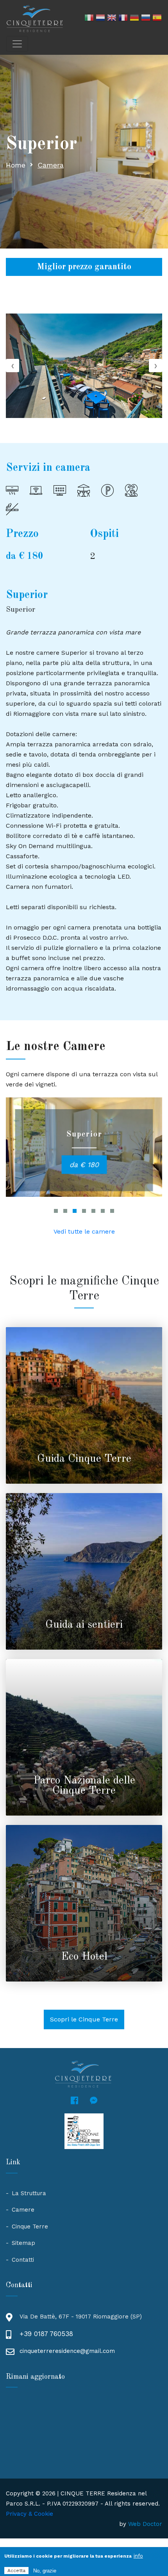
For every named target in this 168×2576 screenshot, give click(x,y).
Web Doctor (145, 2524)
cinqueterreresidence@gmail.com (67, 2351)
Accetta (16, 2571)
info (138, 2556)
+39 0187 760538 (46, 2334)
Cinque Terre (30, 2227)
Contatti (23, 2260)
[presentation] (13, 366)
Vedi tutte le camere (84, 1231)
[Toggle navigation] (17, 44)
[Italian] (89, 19)
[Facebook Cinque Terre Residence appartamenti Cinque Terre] (74, 2101)
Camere (23, 2210)
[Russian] (146, 19)
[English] (112, 19)
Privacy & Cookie (29, 2514)
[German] (134, 19)
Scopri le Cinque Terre (84, 2019)
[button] (56, 1211)
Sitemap (23, 2243)
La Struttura (29, 2193)
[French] (123, 19)
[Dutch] (100, 19)
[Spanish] (157, 19)
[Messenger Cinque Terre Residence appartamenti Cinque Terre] (94, 2101)
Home (16, 165)
